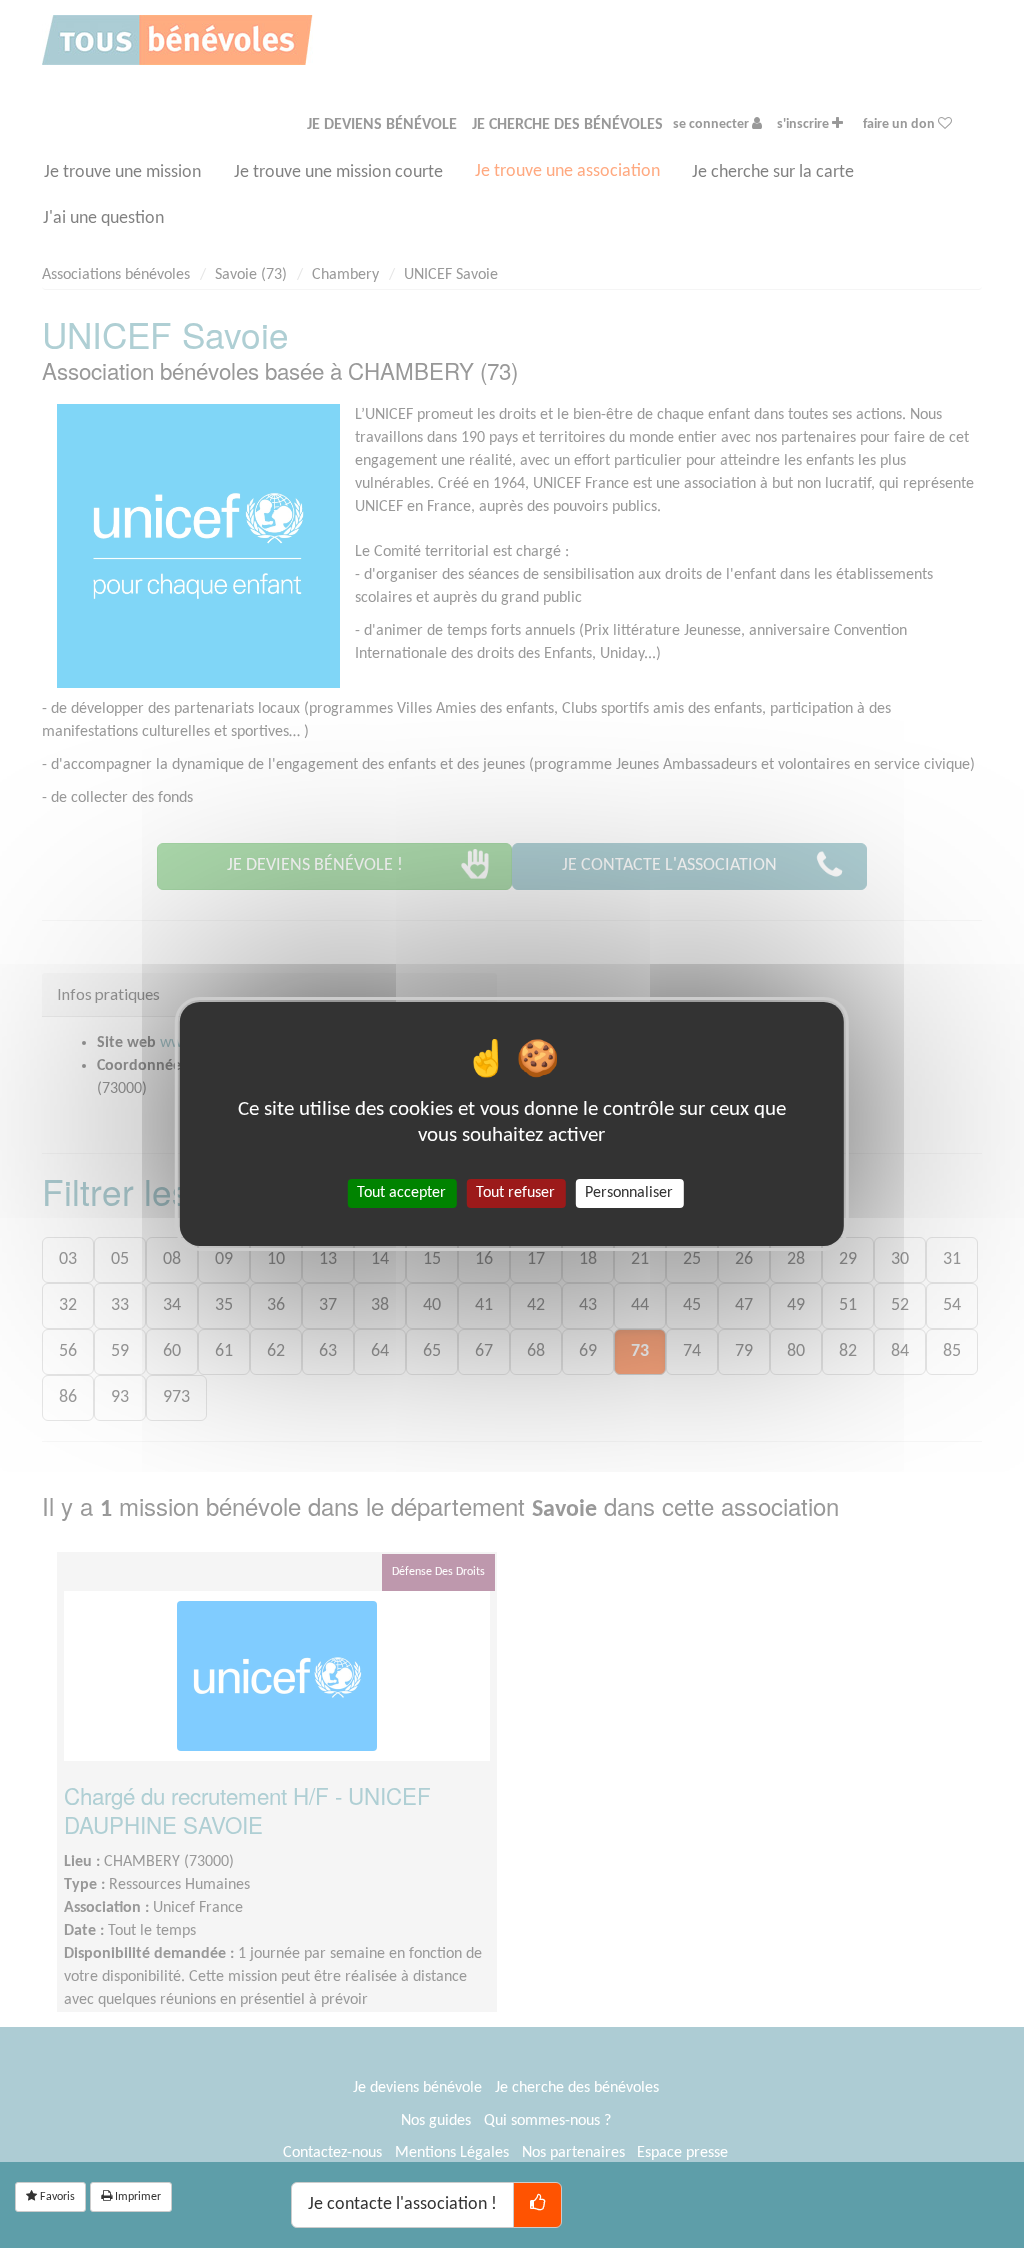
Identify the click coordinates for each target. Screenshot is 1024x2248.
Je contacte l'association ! (402, 2204)
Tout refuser (515, 1193)
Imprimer (136, 2197)
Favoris (56, 2197)
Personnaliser (629, 1193)
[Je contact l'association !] (537, 2205)
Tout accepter (401, 1193)
